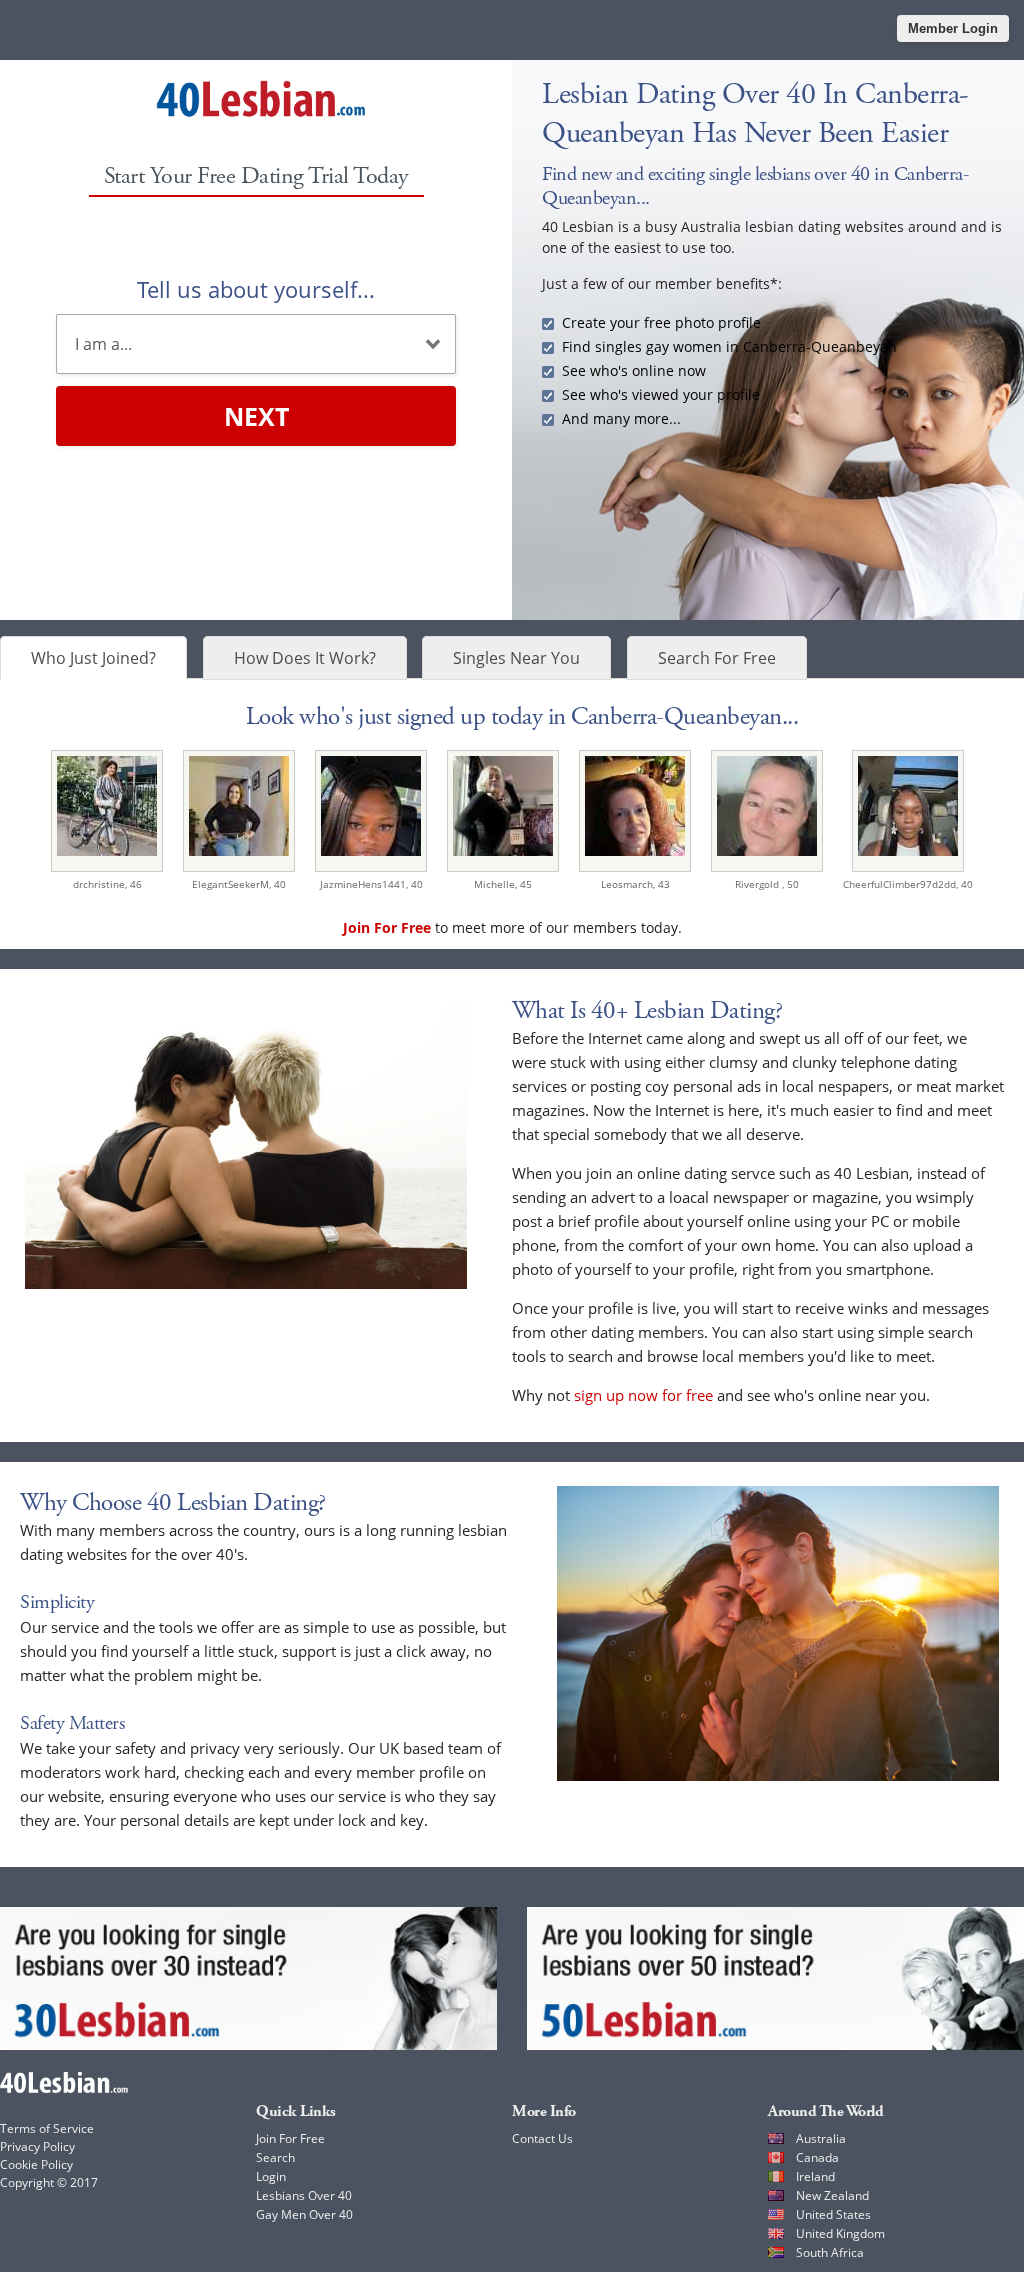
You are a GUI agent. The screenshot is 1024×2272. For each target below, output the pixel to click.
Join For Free (290, 2138)
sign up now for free (643, 1395)
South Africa (830, 2252)
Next (256, 416)
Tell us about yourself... (256, 289)
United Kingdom (840, 2233)
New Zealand (832, 2195)
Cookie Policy (36, 2164)
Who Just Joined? (93, 658)
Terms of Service (47, 2128)
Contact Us (542, 2138)
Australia (821, 2138)
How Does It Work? (305, 658)
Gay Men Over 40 (304, 2214)
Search (275, 2157)
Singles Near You (516, 658)
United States (833, 2214)
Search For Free (717, 658)
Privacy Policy (37, 2146)
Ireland (815, 2176)
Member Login (953, 28)
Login (271, 2176)
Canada (817, 2157)
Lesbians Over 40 (304, 2195)
